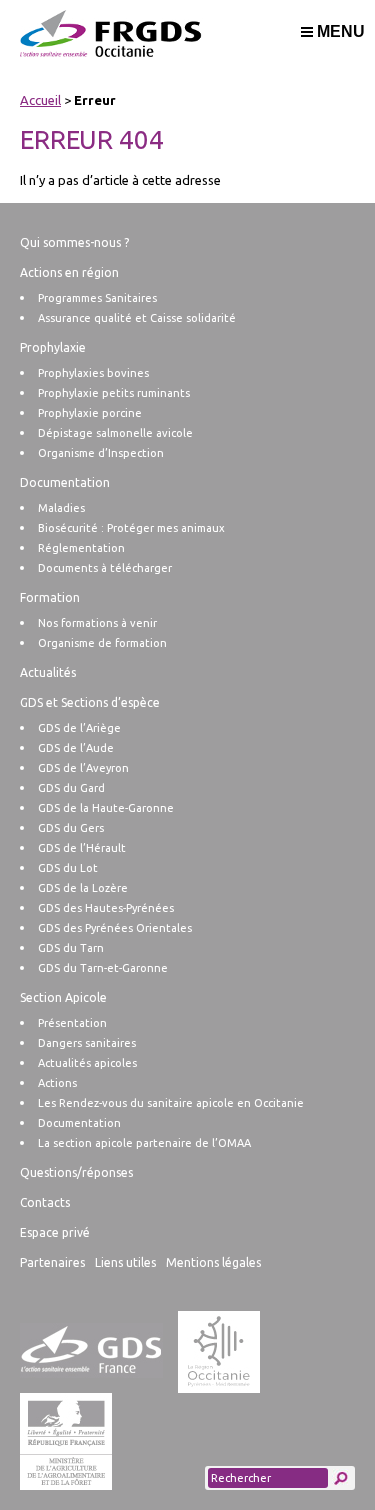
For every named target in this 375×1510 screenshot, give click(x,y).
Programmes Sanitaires (97, 298)
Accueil (40, 100)
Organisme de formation (102, 643)
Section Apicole (63, 997)
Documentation (65, 482)
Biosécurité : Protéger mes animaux (131, 528)
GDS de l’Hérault (82, 848)
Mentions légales (213, 1262)
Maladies (61, 508)
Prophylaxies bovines (93, 373)
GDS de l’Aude (76, 748)
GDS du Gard (71, 788)
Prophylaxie (53, 347)
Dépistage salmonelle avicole (115, 433)
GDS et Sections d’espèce (90, 702)
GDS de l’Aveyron (83, 768)
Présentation (72, 1023)
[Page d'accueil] (188, 45)
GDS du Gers (71, 828)
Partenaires (52, 1262)
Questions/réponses (76, 1172)
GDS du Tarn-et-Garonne (103, 968)
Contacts (45, 1202)
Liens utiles (125, 1262)
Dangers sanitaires (87, 1043)
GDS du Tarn (71, 948)
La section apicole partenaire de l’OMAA (144, 1143)
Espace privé (55, 1232)
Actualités (48, 672)
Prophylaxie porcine (90, 413)
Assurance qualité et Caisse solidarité (137, 318)
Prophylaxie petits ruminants (114, 393)
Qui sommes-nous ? (74, 242)
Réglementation (81, 548)
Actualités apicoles (87, 1063)
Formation (50, 597)
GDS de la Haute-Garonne (106, 808)
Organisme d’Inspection (101, 453)
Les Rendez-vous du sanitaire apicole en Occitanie (171, 1103)
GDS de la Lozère (83, 888)
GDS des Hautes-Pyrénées (106, 908)
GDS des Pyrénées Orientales (115, 928)
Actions (57, 1083)
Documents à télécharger (105, 568)
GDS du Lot (68, 868)
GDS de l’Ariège (79, 728)
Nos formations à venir (97, 623)
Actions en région (69, 272)
